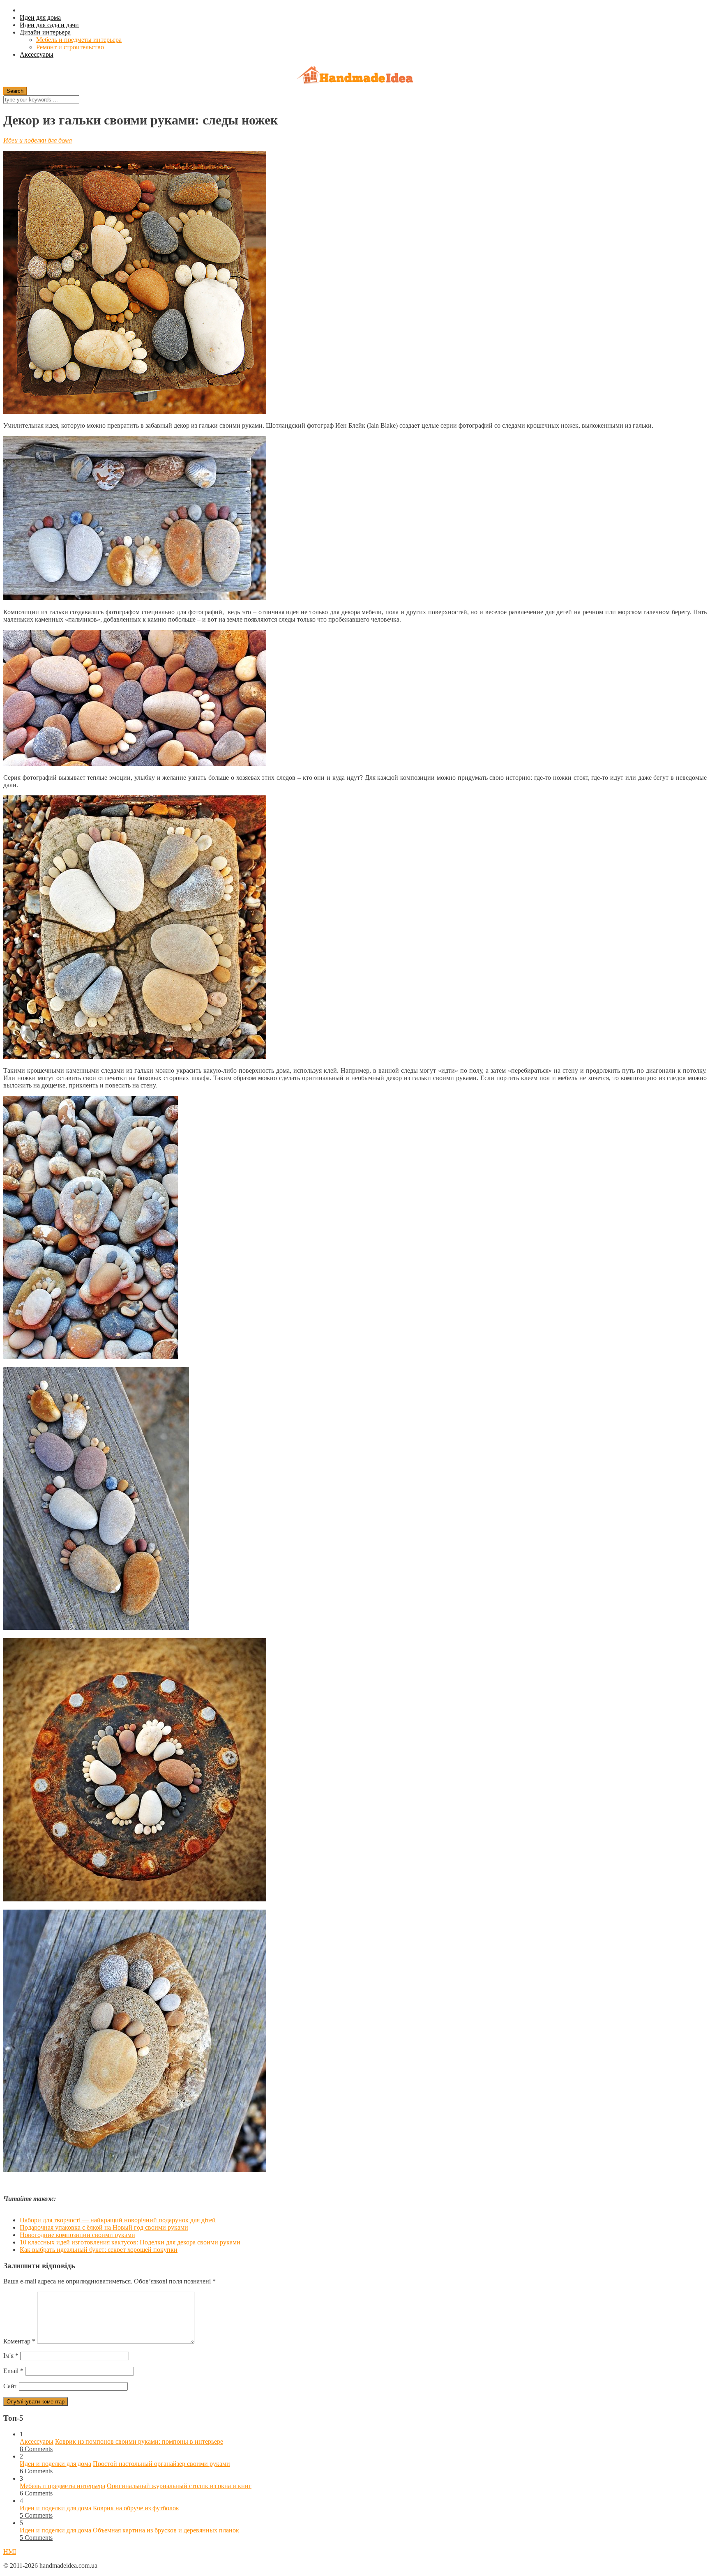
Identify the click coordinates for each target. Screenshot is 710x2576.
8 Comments (36, 2449)
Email (13, 2371)
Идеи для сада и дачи (49, 25)
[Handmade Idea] (355, 76)
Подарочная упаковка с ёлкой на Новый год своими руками (104, 2227)
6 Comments (36, 2471)
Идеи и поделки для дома (38, 140)
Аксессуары (37, 54)
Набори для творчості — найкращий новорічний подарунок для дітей (118, 2220)
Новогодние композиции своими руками (77, 2235)
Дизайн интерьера (45, 32)
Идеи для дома (40, 17)
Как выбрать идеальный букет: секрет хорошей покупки (99, 2250)
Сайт (10, 2386)
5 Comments (36, 2515)
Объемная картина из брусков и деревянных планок (166, 2530)
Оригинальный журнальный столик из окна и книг (179, 2486)
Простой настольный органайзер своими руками (161, 2464)
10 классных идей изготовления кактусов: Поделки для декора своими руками (130, 2242)
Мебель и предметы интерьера (79, 40)
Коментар (19, 2341)
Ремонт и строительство (70, 47)
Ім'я (11, 2356)
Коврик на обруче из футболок (136, 2508)
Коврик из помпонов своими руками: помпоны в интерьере (139, 2441)
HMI (10, 2552)
